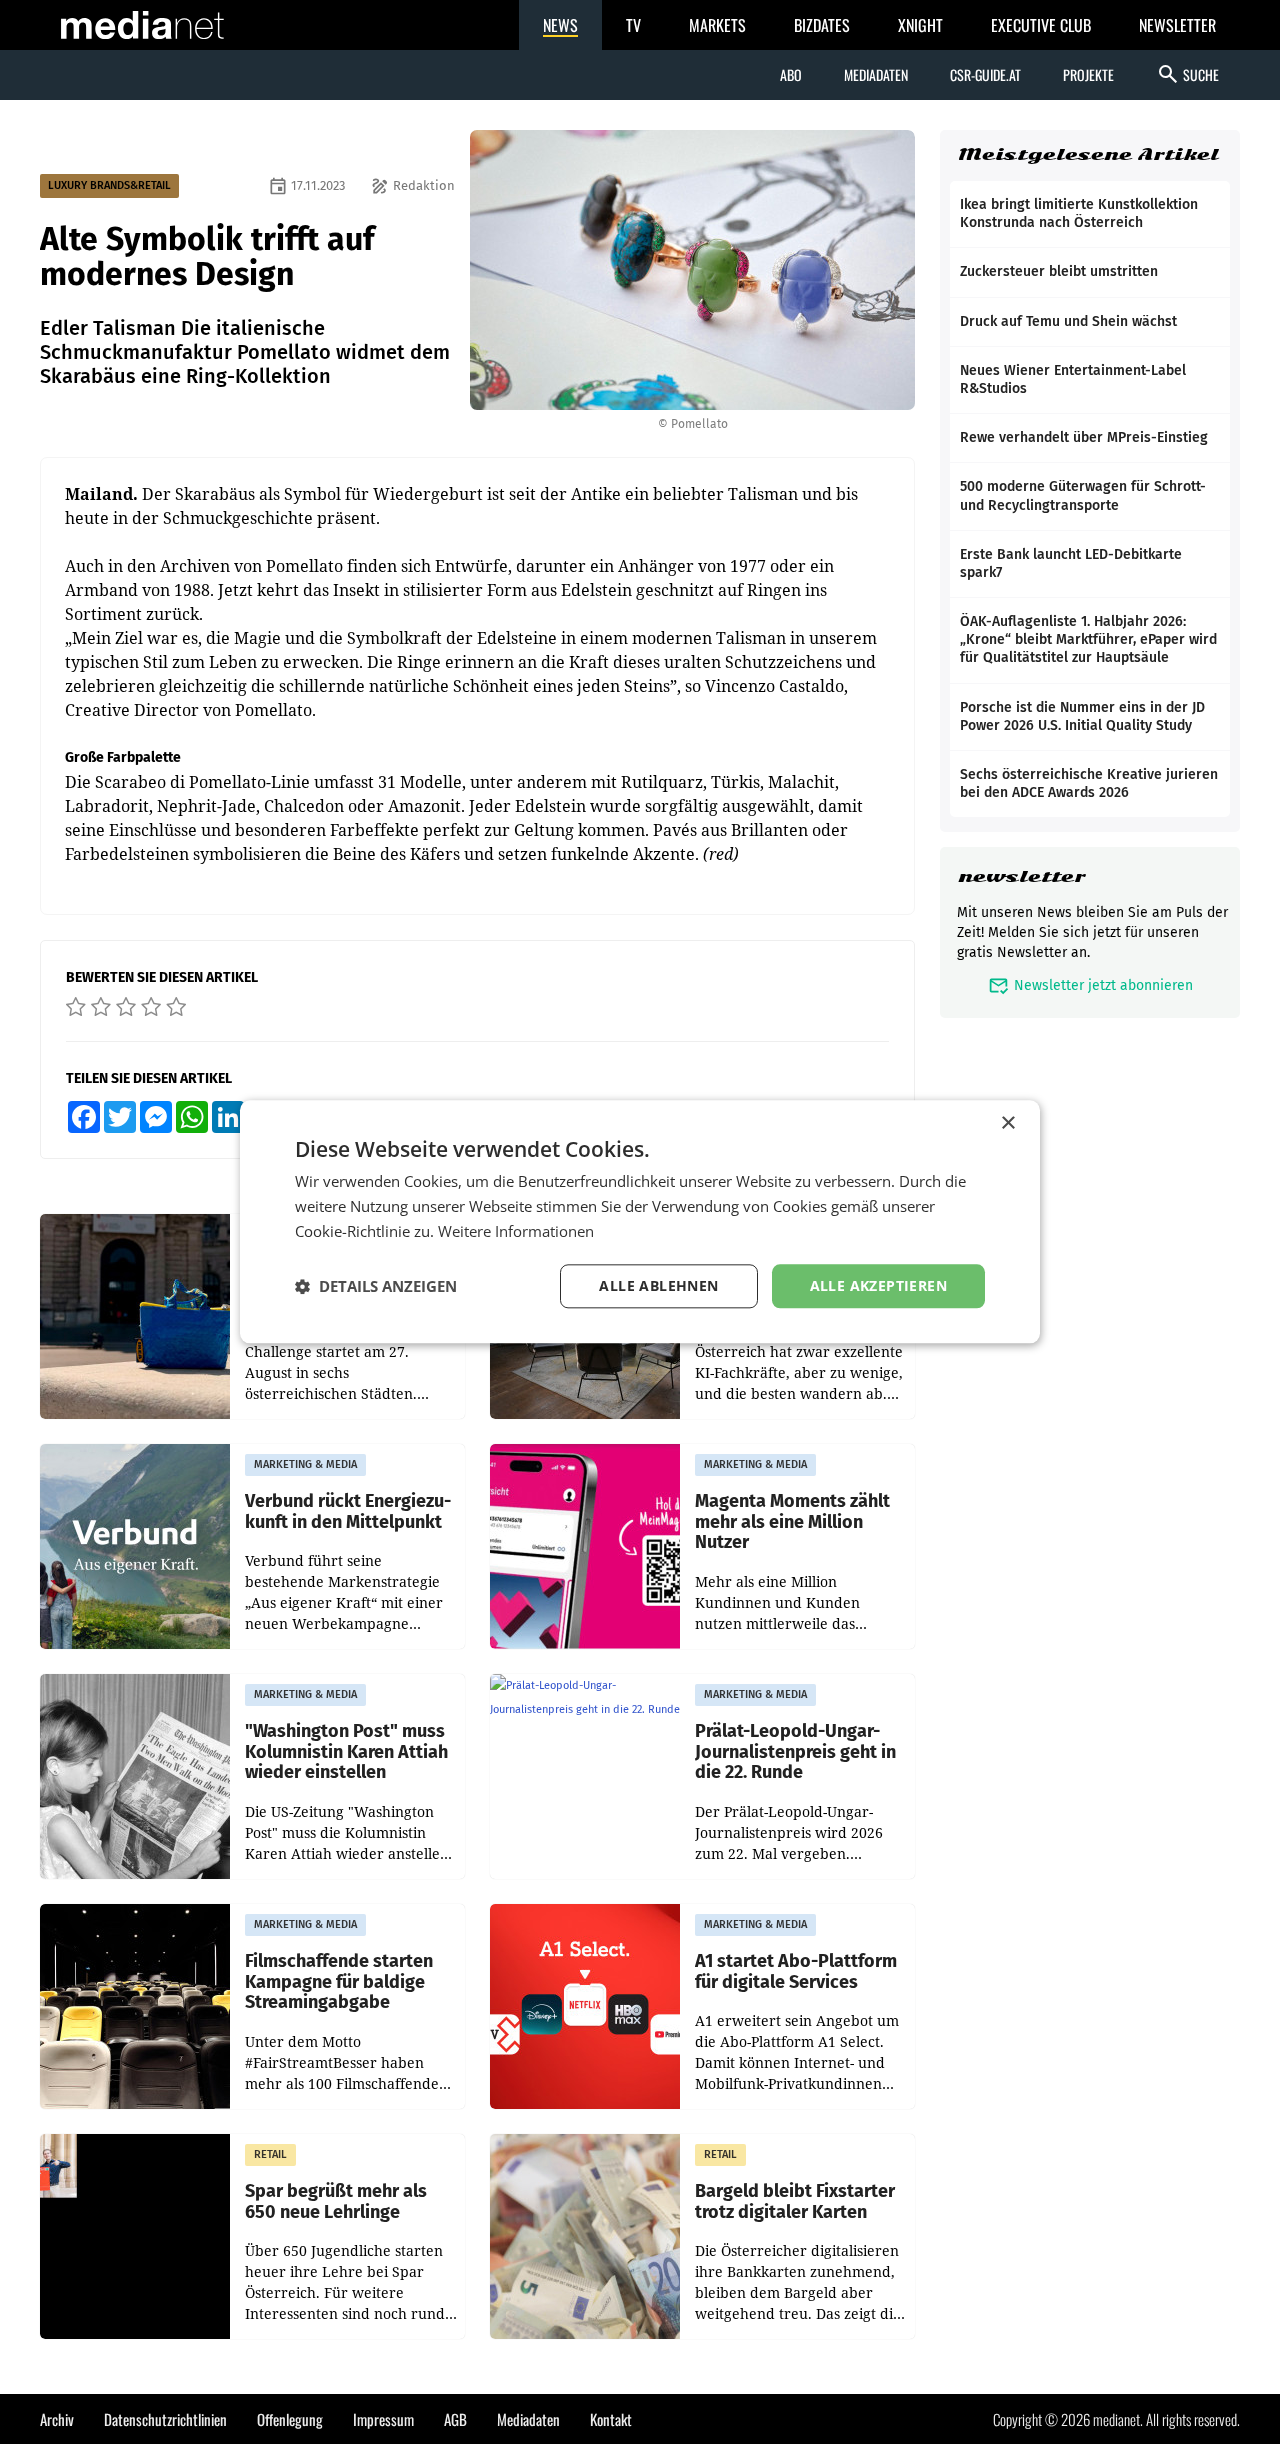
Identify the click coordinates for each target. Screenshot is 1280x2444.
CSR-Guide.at (985, 74)
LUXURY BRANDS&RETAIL (109, 185)
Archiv (57, 2419)
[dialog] (640, 1221)
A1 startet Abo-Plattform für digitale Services (796, 1971)
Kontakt (611, 2419)
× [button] (1007, 1123)
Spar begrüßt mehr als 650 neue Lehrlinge (336, 2201)
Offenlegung (290, 2419)
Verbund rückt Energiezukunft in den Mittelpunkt (348, 1511)
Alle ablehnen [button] (658, 1285)
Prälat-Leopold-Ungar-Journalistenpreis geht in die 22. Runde (795, 1752)
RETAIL (270, 2154)
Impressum (383, 2419)
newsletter (1021, 876)
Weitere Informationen (516, 1231)
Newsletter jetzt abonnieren (1090, 985)
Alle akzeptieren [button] (878, 1285)
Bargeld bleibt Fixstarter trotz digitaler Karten (795, 2201)
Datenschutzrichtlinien (165, 2419)
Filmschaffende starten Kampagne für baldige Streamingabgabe (339, 1982)
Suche (1187, 74)
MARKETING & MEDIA (305, 1464)
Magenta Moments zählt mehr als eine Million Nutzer (792, 1522)
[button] (376, 1286)
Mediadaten (876, 74)
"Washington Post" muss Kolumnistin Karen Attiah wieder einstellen (346, 1752)
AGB (455, 2419)
